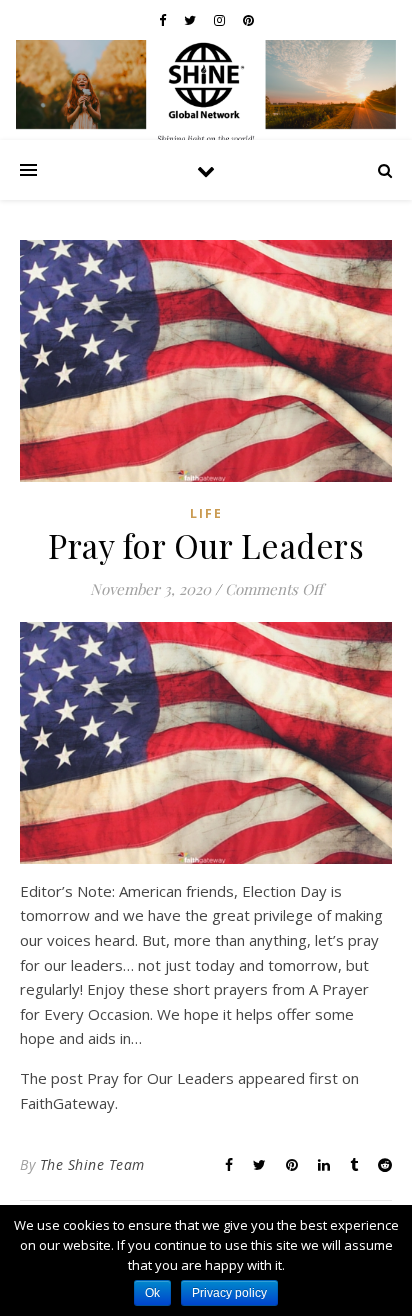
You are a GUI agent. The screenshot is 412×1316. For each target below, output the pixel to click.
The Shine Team (92, 1164)
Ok (152, 1293)
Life (206, 513)
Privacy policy (229, 1293)
